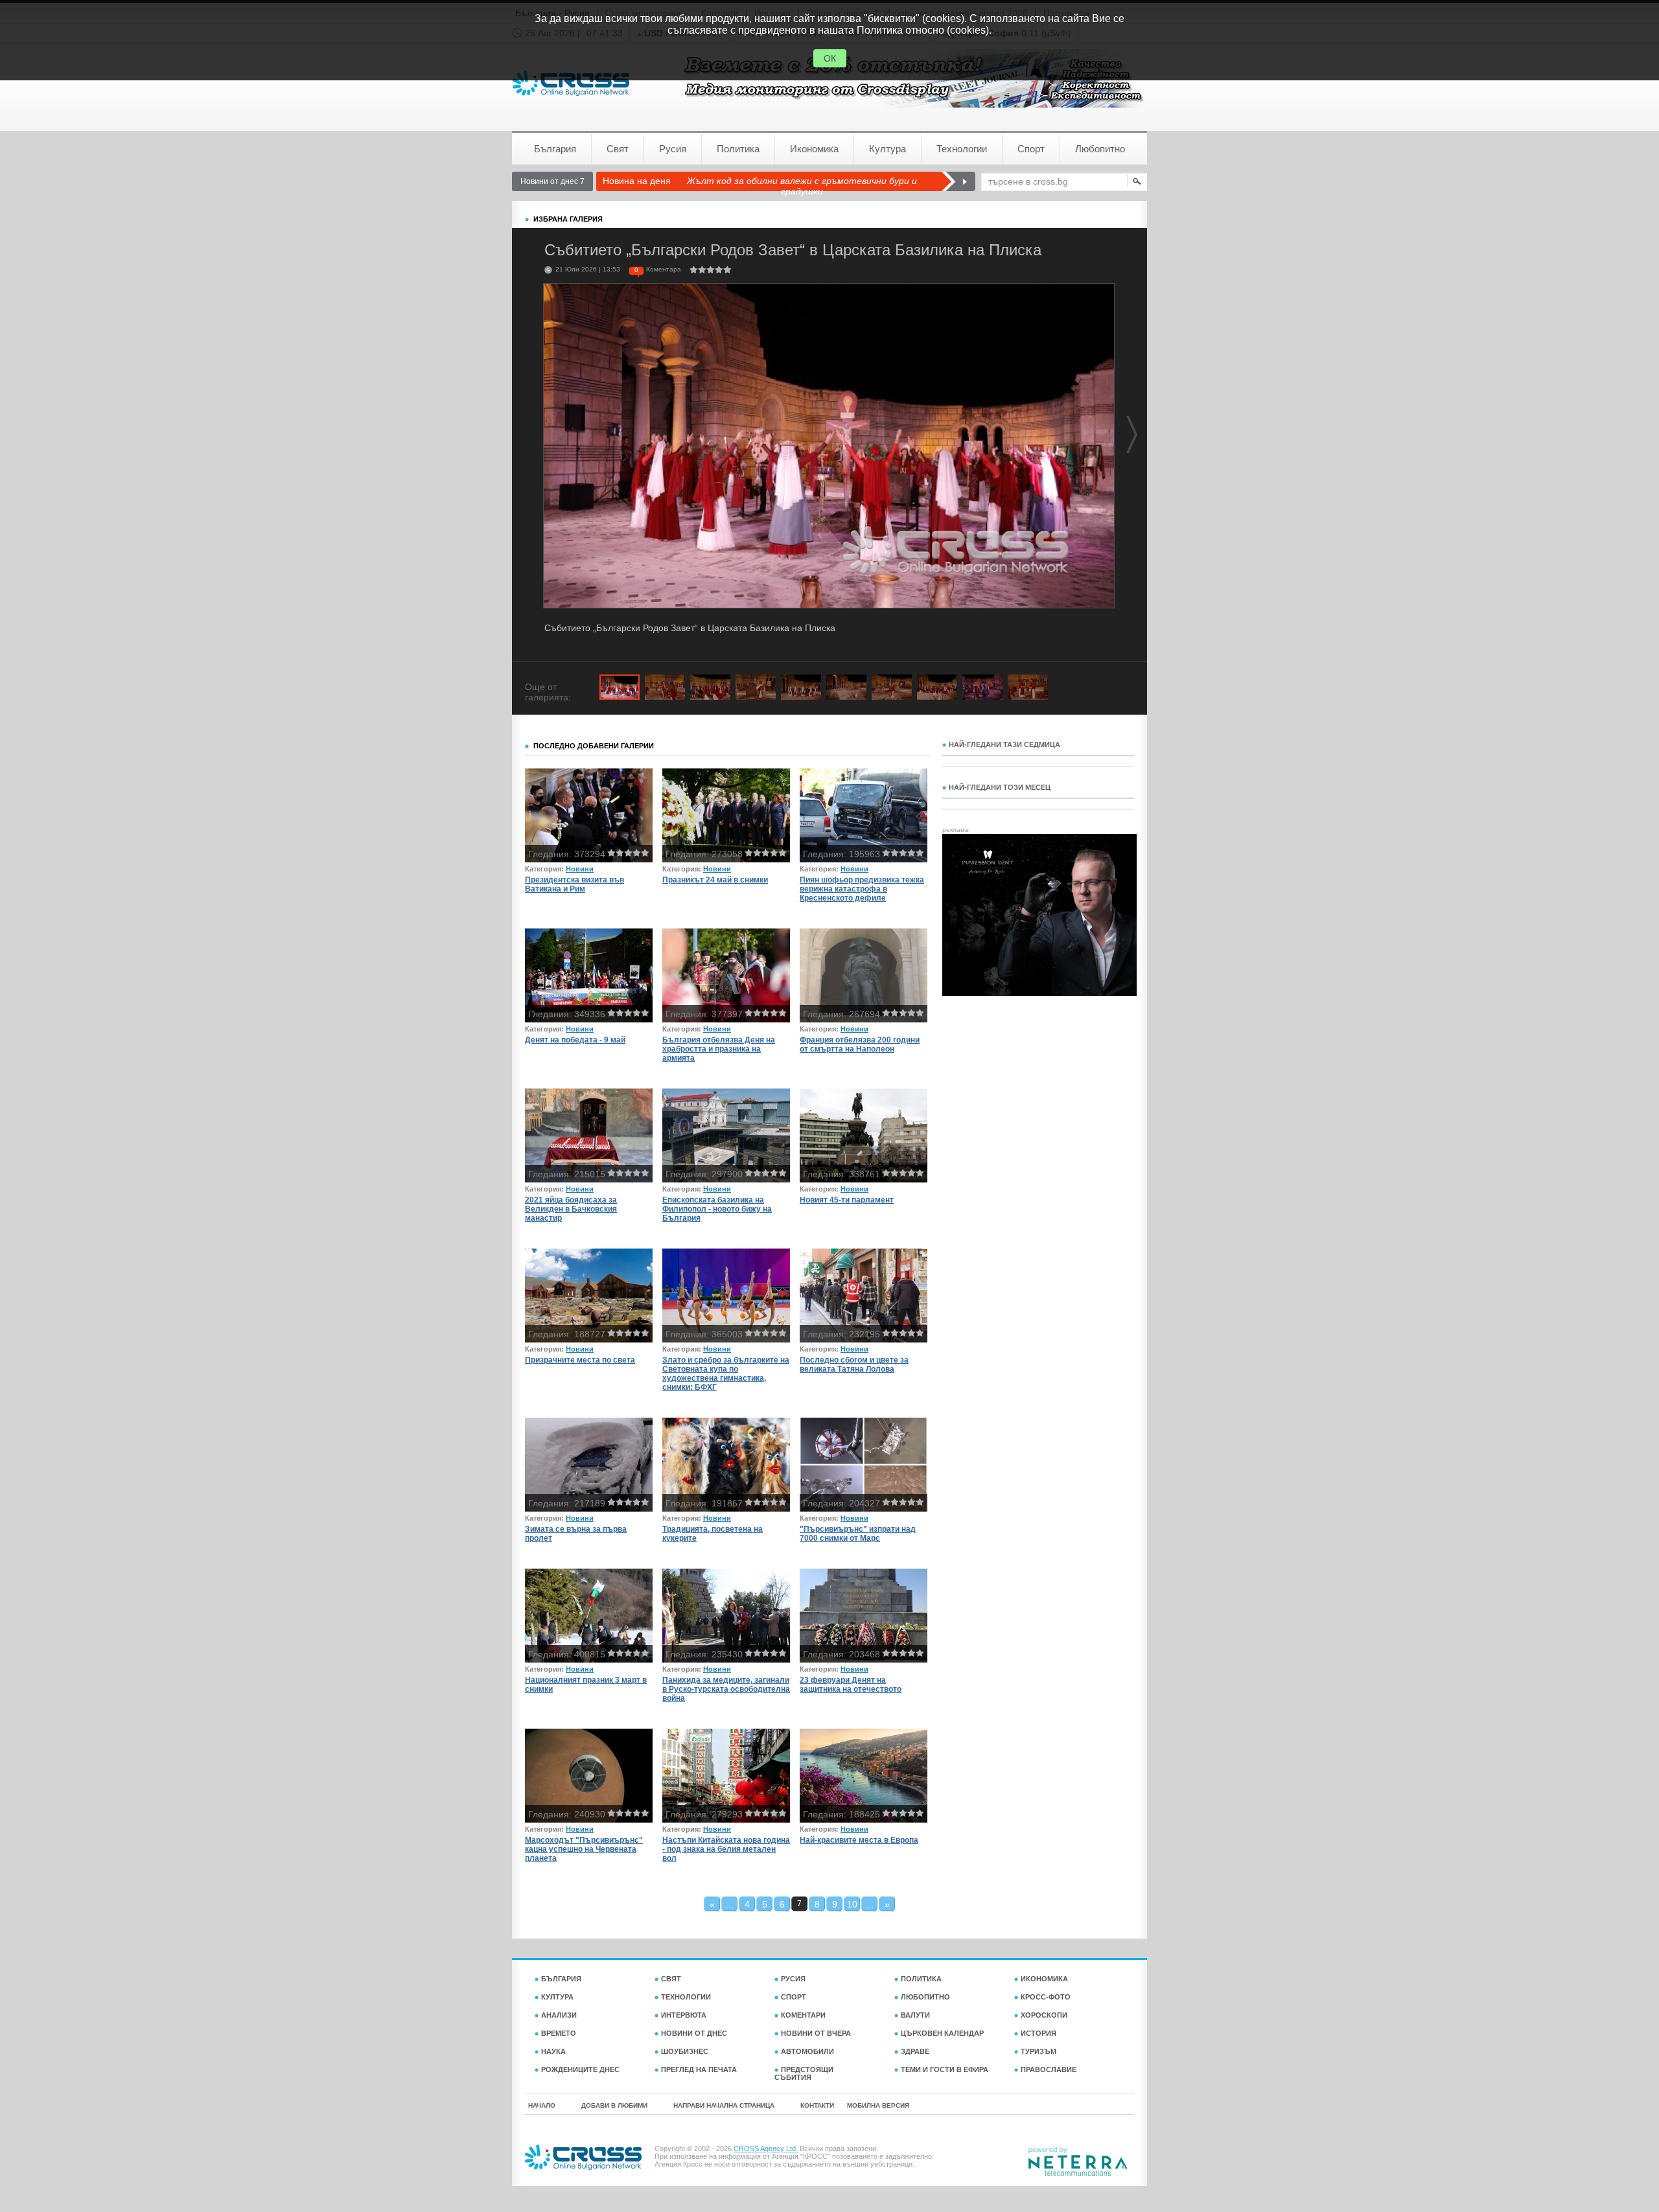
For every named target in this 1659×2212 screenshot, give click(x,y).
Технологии (962, 149)
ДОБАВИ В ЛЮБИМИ (614, 2105)
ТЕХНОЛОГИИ (686, 1997)
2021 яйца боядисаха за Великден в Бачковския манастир (571, 1209)
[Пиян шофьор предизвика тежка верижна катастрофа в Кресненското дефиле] (864, 815)
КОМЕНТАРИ (803, 2015)
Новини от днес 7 (552, 181)
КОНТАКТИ (817, 2105)
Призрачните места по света (580, 1360)
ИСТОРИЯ (1038, 2033)
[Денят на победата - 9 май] (589, 975)
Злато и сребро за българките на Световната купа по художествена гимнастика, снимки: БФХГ (726, 1374)
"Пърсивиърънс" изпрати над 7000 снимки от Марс (858, 1534)
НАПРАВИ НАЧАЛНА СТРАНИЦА (724, 2105)
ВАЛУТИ (915, 2015)
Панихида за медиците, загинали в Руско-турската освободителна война (726, 1689)
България (555, 149)
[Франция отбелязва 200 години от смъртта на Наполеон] (864, 975)
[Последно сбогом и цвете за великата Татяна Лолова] (864, 1296)
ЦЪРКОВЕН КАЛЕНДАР (942, 2033)
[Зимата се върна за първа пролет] (589, 1465)
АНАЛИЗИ (559, 2015)
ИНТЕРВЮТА (684, 2015)
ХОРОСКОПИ (1044, 2015)
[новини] (571, 83)
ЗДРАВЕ (915, 2051)
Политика (738, 149)
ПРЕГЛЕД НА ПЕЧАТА (699, 2069)
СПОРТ (794, 1997)
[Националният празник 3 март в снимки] (589, 1616)
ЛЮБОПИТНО (925, 1997)
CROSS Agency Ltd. (766, 2149)
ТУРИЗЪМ (1038, 2051)
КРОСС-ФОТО (1046, 1997)
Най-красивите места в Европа (859, 1840)
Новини (580, 869)
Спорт (1031, 149)
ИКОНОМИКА (1044, 1979)
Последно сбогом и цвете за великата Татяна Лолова (854, 1365)
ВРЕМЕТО (559, 2033)
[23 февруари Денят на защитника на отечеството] (864, 1616)
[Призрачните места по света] (589, 1296)
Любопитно (1100, 149)
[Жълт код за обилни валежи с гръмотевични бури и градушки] (958, 181)
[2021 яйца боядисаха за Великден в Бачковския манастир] (589, 1135)
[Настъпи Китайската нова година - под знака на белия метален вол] (726, 1776)
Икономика (814, 149)
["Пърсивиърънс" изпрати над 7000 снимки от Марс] (864, 1465)
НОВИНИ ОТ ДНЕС (694, 2033)
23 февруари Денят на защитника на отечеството (851, 1685)
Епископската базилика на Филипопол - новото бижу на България (717, 1209)
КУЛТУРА (557, 1997)
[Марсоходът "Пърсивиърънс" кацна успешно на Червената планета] (589, 1776)
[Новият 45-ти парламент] (864, 1135)
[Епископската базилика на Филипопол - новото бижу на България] (726, 1135)
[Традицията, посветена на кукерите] (726, 1465)
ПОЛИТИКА (921, 1979)
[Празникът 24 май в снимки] (726, 815)
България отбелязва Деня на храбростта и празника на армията (719, 1049)
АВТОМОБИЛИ (807, 2051)
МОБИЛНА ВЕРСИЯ (878, 2105)
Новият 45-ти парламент (847, 1200)
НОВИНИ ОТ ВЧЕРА (816, 2033)
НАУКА (553, 2051)
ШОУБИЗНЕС (685, 2051)
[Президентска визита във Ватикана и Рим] (589, 815)
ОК (830, 58)
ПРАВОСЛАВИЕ (1049, 2069)
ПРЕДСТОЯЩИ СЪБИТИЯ (804, 2073)
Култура (888, 149)
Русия (673, 149)
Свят (618, 149)
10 (852, 1904)
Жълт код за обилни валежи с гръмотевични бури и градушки (802, 186)
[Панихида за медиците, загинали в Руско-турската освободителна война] (726, 1616)
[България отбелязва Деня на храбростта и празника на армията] (726, 975)
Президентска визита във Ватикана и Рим (574, 884)
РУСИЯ (793, 1979)
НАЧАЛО (542, 2105)
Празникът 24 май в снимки (715, 880)
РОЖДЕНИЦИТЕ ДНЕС (580, 2069)
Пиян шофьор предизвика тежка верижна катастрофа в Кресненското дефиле (862, 889)
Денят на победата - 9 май (575, 1040)
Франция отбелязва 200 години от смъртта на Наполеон (860, 1044)
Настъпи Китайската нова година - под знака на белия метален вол (726, 1849)
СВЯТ (671, 1979)
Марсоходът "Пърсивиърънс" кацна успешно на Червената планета (584, 1849)
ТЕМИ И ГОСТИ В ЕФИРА (945, 2069)
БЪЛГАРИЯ (561, 1979)
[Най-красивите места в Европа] (864, 1776)
